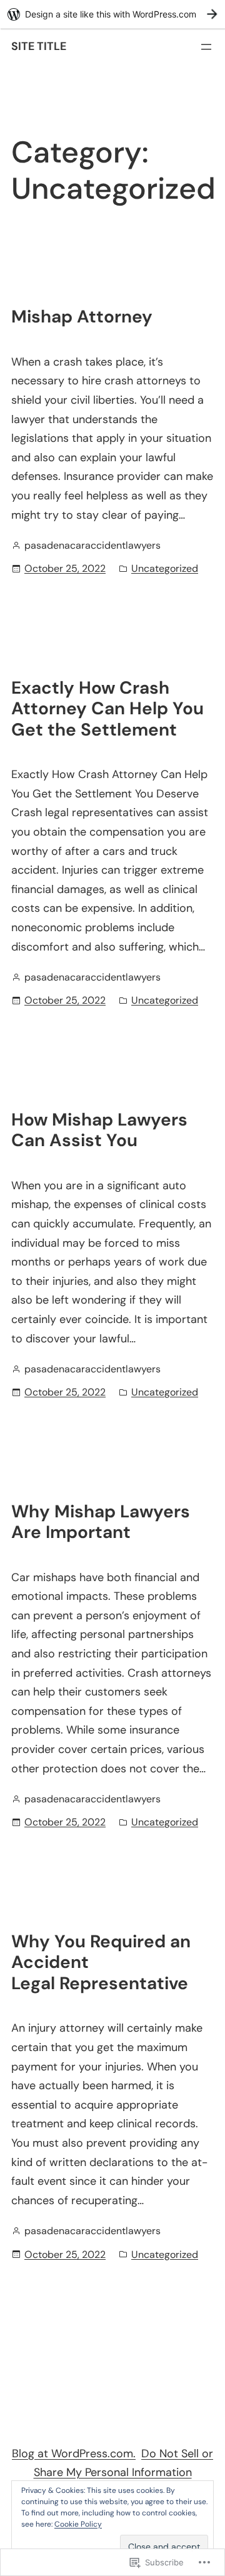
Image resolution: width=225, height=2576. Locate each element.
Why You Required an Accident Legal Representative (101, 1963)
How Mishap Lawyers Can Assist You (99, 1130)
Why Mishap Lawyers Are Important (101, 1522)
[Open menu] (206, 47)
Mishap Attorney (82, 317)
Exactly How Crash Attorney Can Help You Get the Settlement (107, 709)
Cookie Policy (78, 2524)
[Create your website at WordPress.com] (112, 14)
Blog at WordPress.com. (74, 2454)
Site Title (39, 46)
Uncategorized (165, 568)
